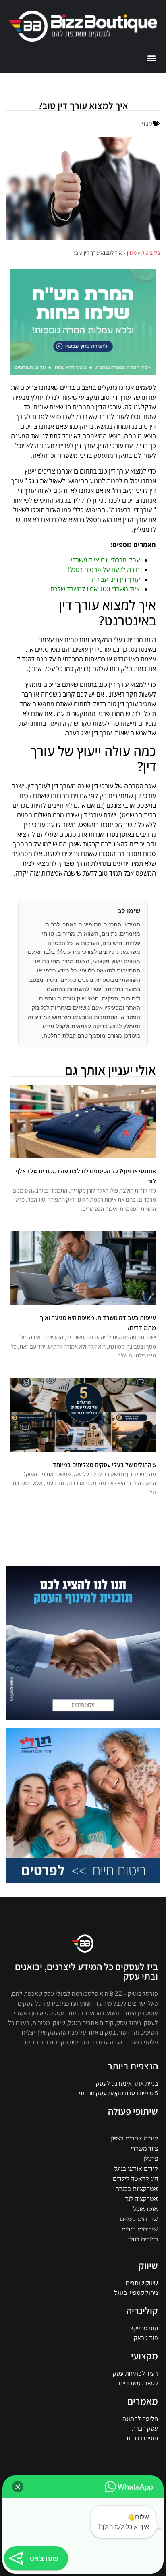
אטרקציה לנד (141, 2199)
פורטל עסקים (34, 2003)
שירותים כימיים (139, 2219)
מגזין (146, 123)
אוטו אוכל (146, 2209)
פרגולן (151, 2158)
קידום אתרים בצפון (134, 2138)
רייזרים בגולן (143, 2239)
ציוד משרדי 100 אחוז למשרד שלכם (95, 589)
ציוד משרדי (144, 2148)
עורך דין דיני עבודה (116, 579)
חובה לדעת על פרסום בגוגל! (104, 570)
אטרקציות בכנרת (137, 2189)
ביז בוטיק (151, 253)
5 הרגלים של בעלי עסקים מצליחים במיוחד (104, 1465)
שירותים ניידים (140, 2229)
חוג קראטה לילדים (135, 2178)
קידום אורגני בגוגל (136, 2168)
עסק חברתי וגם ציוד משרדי (105, 560)
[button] (151, 58)
